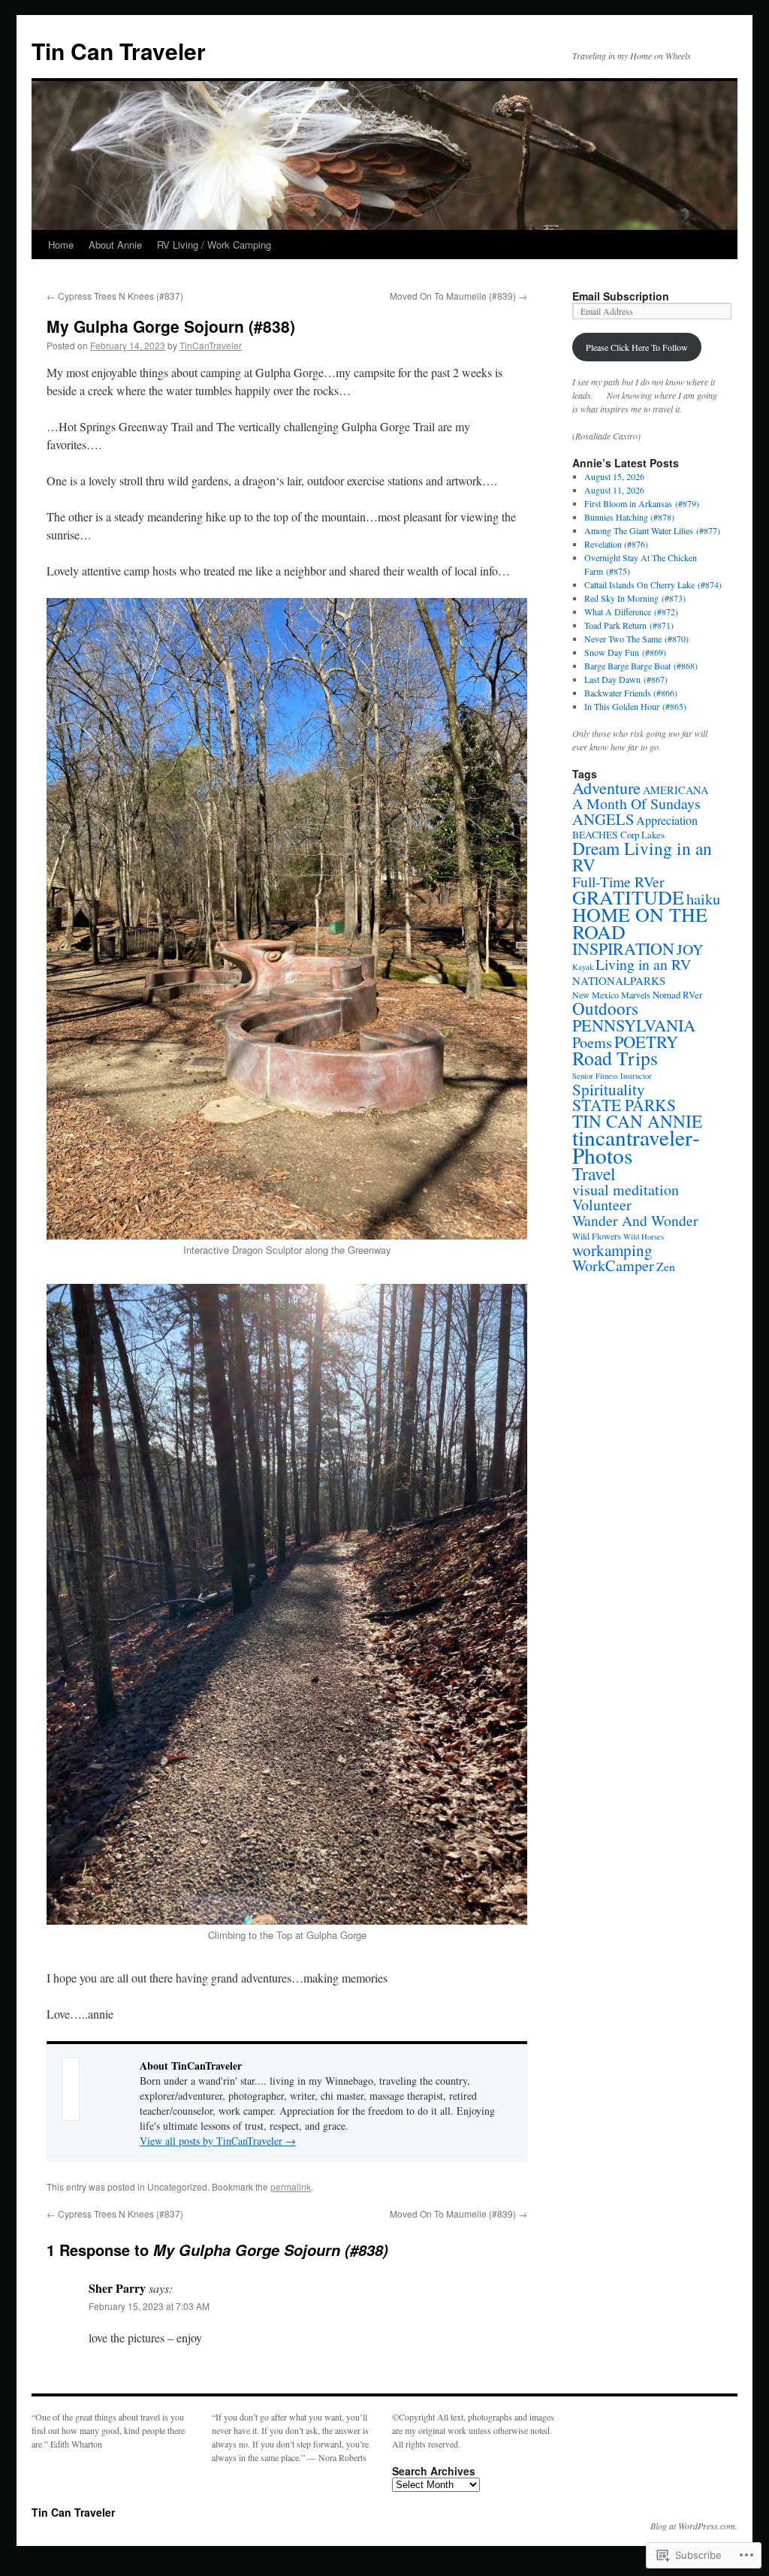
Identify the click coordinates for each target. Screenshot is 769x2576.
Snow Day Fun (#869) (625, 652)
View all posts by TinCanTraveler (218, 2141)
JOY (690, 949)
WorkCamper (613, 1265)
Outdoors (605, 1008)
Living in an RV (643, 964)
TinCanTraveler (211, 345)
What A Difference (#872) (631, 612)
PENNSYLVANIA (634, 1025)
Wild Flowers (597, 1236)
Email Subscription (621, 296)
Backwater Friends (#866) (631, 693)
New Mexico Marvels (611, 995)
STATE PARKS (624, 1105)
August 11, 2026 (614, 490)
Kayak (583, 967)
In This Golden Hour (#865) (635, 706)
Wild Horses (644, 1237)
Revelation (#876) (616, 544)
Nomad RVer (677, 995)
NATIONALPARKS (619, 980)
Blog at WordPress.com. (694, 2526)
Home (61, 245)
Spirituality (609, 1089)
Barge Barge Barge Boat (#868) (641, 666)
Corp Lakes (642, 835)
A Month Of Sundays (636, 803)
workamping (612, 1250)
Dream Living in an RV (642, 856)
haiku (703, 898)
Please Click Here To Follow (637, 347)
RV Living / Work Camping (214, 245)
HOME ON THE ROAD (640, 923)
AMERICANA (676, 790)
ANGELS (603, 819)
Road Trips (615, 1058)
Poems (592, 1042)
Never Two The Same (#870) (636, 639)
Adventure (606, 787)
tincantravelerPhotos (636, 1146)
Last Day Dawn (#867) (626, 679)
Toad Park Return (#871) (629, 625)
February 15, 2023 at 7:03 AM (149, 2306)
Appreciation (667, 820)
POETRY (646, 1041)
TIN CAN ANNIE (637, 1121)
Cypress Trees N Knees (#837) (115, 296)
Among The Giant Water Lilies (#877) (652, 530)
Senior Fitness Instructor (612, 1076)
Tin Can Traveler (119, 51)
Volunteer (602, 1205)
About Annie (115, 245)
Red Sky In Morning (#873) (635, 598)
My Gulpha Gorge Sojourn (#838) (171, 326)
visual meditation (626, 1190)
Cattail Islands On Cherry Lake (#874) (653, 584)
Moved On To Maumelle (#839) (458, 296)
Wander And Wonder (635, 1220)
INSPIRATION (623, 948)
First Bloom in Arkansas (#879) (642, 503)
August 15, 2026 (614, 476)
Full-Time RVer (618, 881)
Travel (594, 1173)
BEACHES (595, 834)
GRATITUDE (628, 897)
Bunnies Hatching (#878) (629, 517)
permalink (291, 2186)
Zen (666, 1266)
